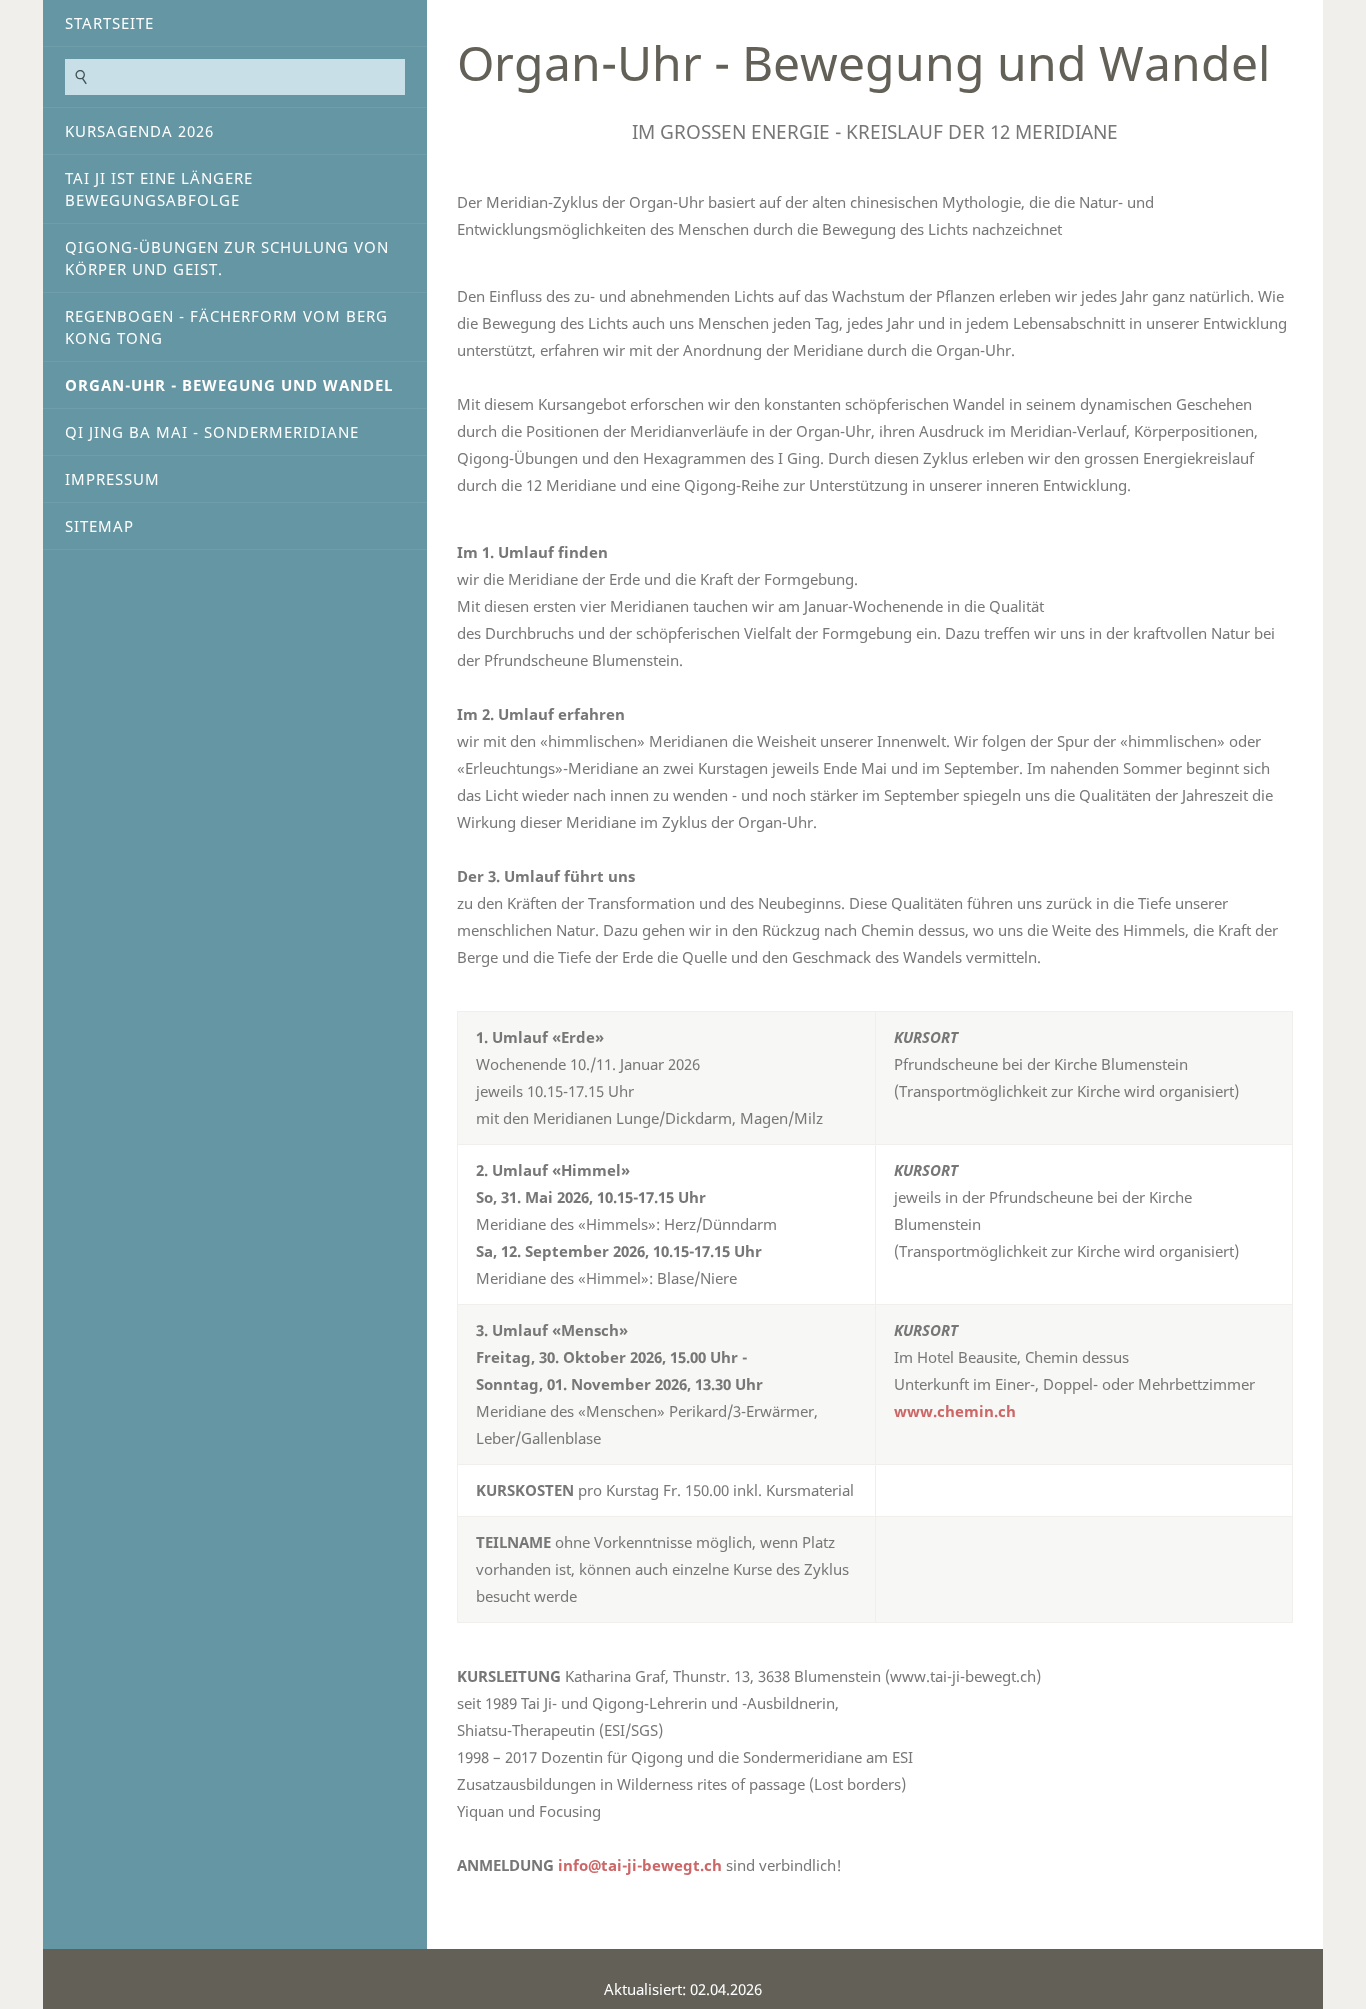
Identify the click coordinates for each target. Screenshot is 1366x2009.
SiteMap (99, 526)
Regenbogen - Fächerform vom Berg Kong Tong (226, 327)
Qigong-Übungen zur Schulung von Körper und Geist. (227, 258)
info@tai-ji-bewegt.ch (640, 1865)
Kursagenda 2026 (139, 131)
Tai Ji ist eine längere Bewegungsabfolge (159, 189)
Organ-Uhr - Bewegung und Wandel (229, 385)
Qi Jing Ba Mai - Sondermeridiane (212, 432)
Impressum (112, 479)
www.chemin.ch (955, 1411)
